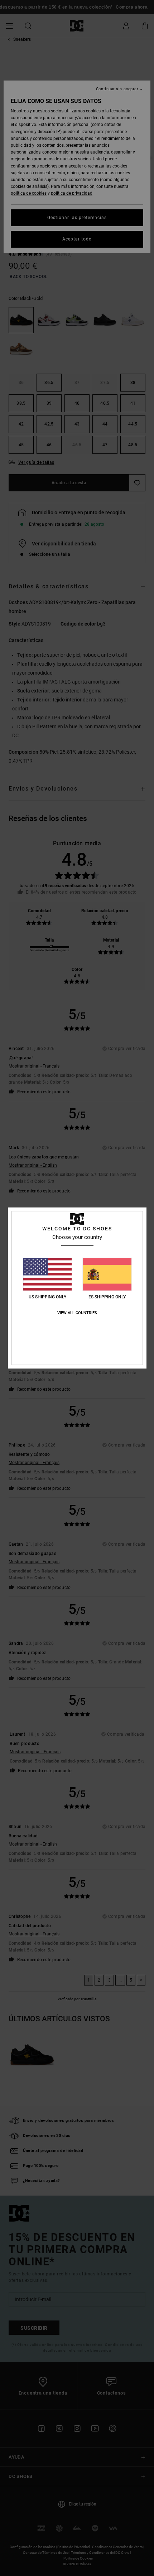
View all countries (77, 1313)
